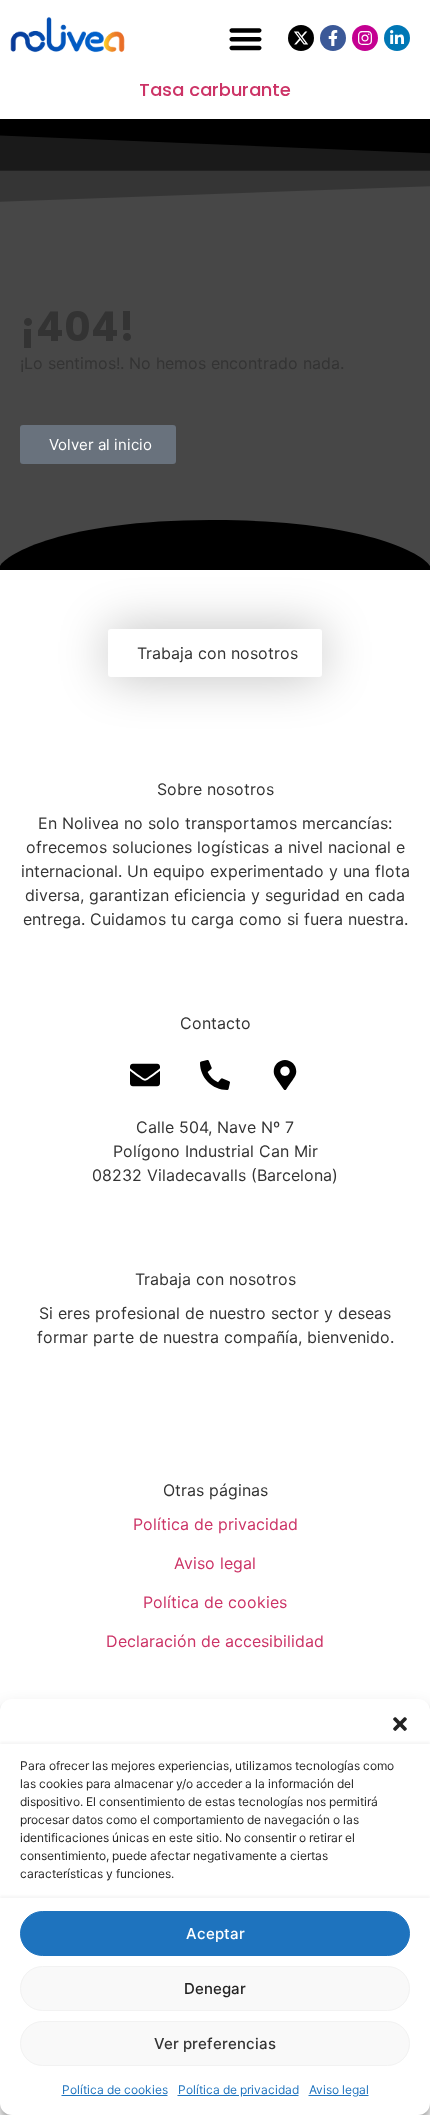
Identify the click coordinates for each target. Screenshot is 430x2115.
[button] (400, 1724)
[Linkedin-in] (397, 38)
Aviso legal (339, 2089)
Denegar (215, 1988)
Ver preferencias (215, 2043)
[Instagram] (365, 38)
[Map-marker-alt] (285, 1075)
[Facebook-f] (333, 38)
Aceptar (215, 1933)
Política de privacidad (238, 2089)
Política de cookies (115, 2089)
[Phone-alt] (215, 1075)
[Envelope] (145, 1075)
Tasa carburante (215, 89)
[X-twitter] (301, 38)
